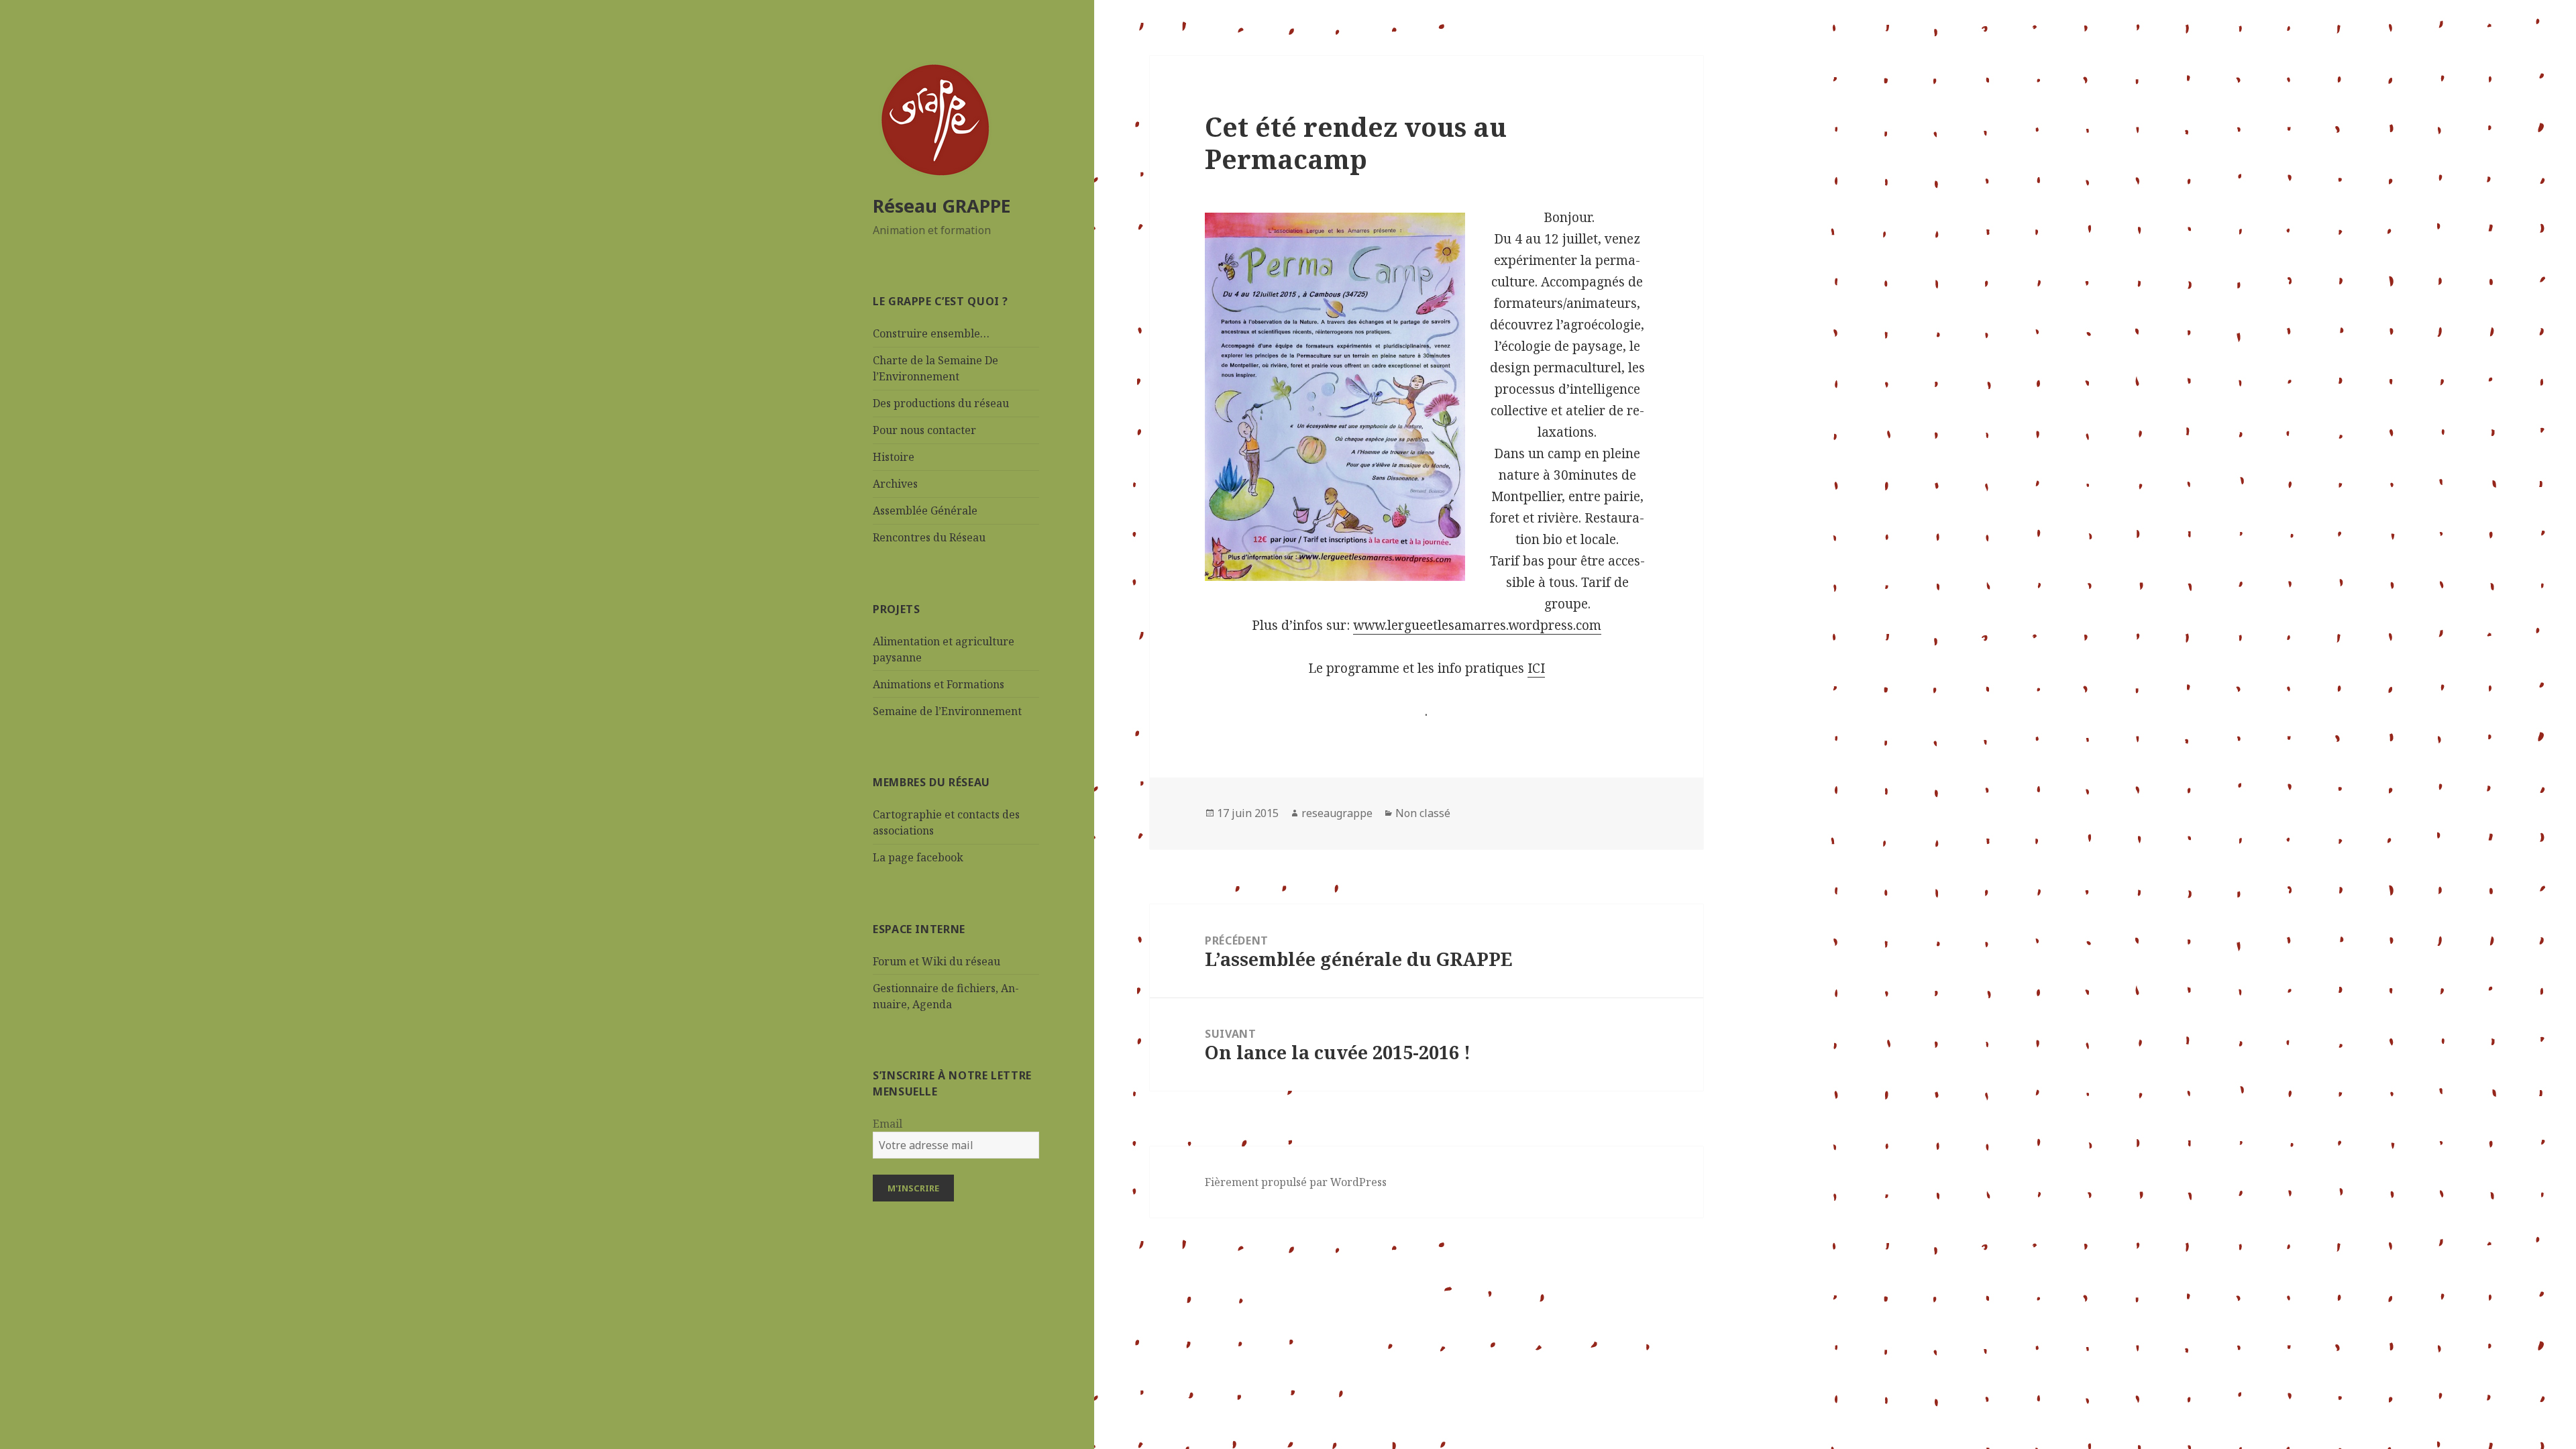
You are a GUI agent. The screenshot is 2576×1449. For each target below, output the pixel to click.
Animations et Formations (938, 684)
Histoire (894, 457)
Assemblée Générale (925, 511)
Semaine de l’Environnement (947, 711)
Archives (895, 484)
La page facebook (918, 857)
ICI (1536, 668)
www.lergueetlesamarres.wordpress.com (1477, 625)
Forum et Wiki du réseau (936, 961)
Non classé (1423, 813)
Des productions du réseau (941, 403)
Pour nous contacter (924, 430)
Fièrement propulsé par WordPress (1296, 1182)
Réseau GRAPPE (942, 206)
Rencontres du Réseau (929, 537)
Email (888, 1124)
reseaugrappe (1337, 813)
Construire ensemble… (931, 333)
